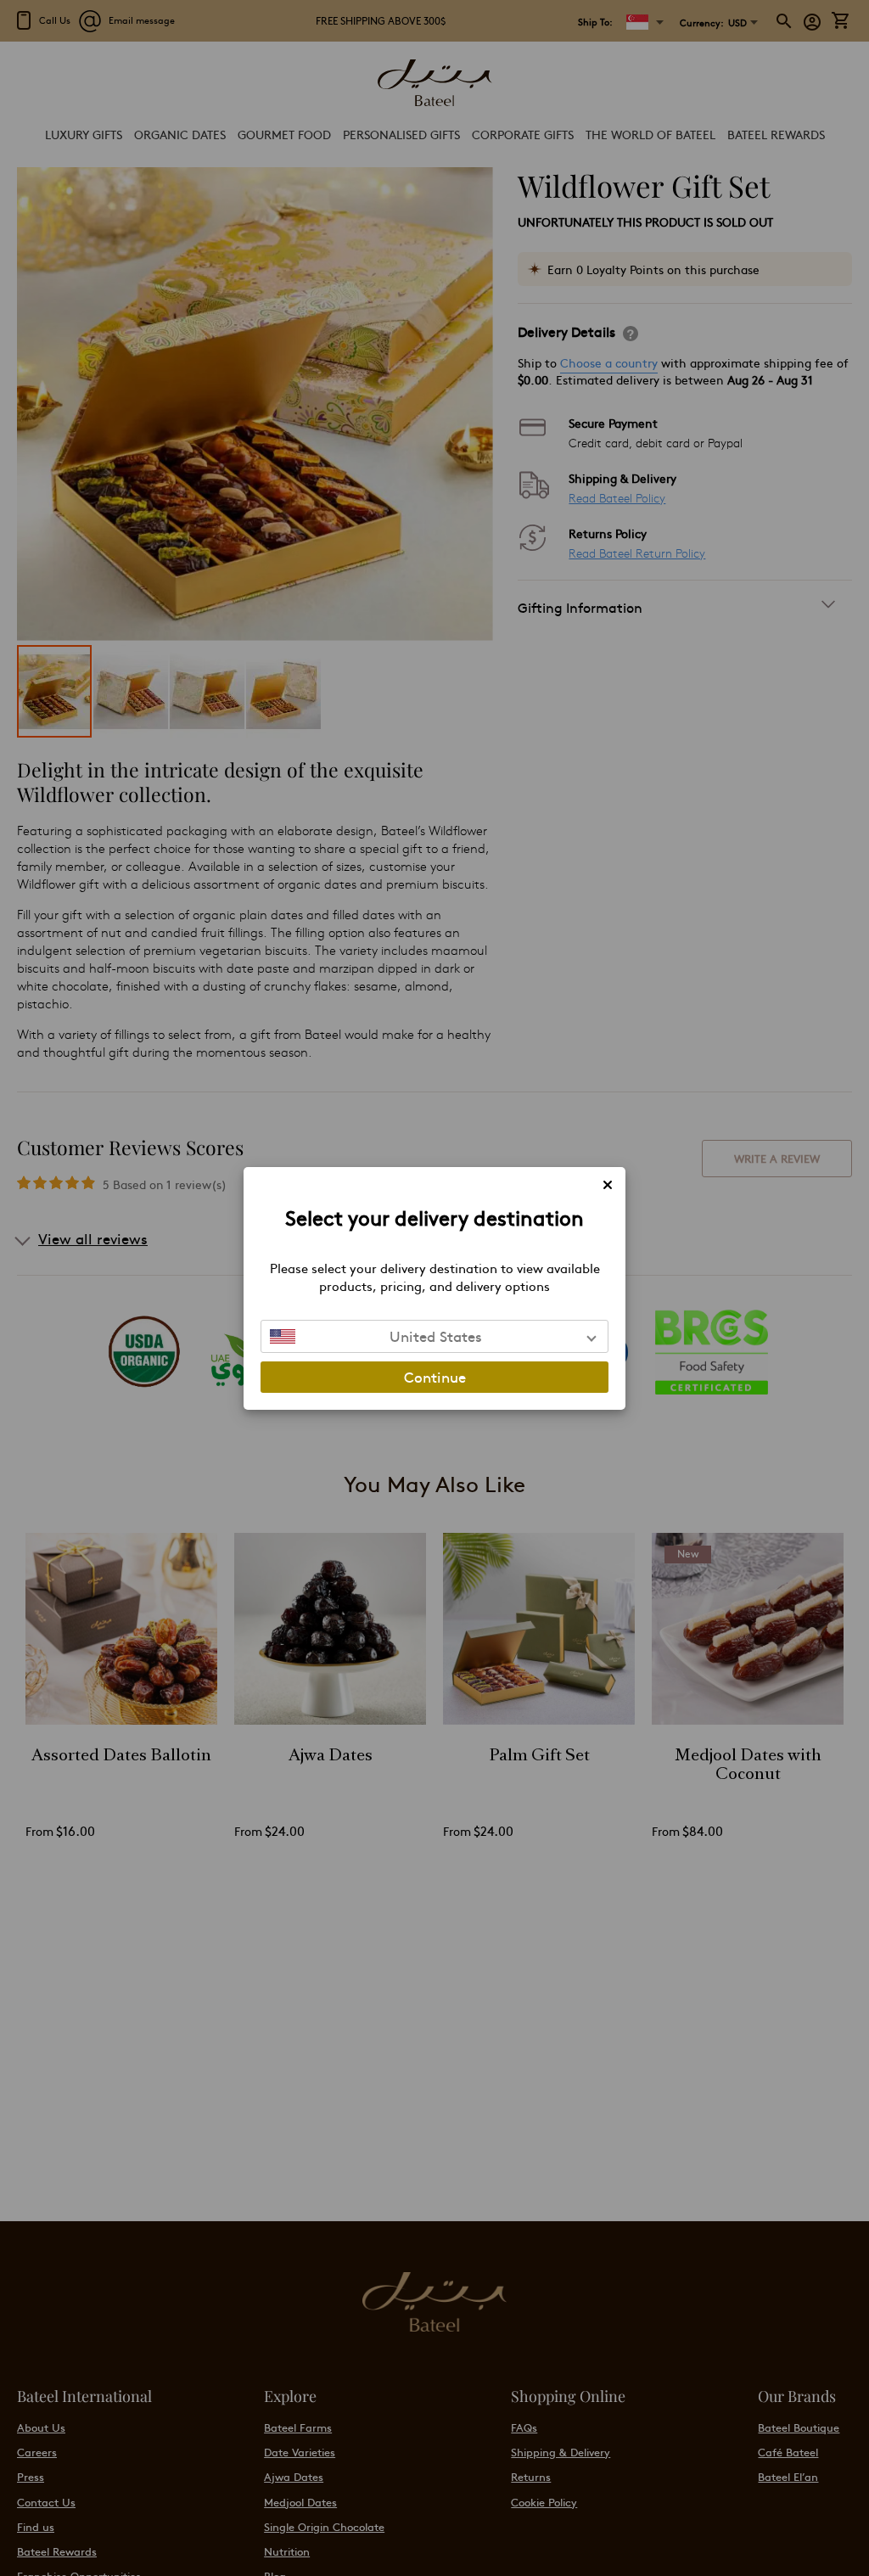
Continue (435, 1377)
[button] (434, 1336)
